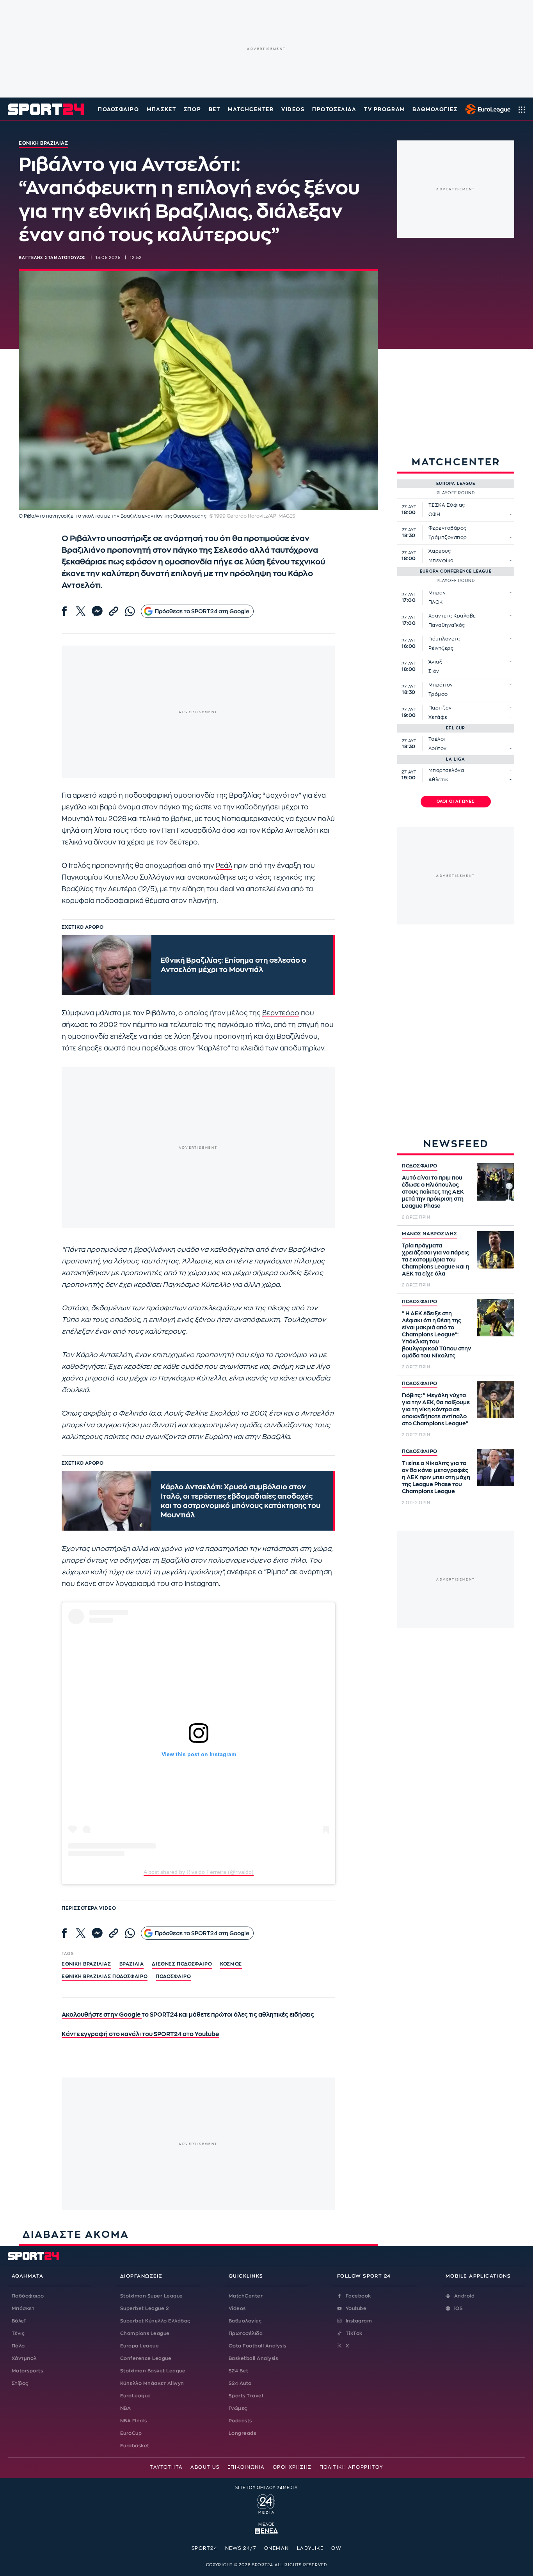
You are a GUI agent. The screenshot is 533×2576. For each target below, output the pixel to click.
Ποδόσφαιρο (119, 109)
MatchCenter (246, 2296)
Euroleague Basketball (486, 109)
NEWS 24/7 (241, 2548)
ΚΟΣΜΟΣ (231, 1964)
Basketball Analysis (253, 2358)
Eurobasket (135, 2446)
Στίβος (20, 2383)
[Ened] (266, 2530)
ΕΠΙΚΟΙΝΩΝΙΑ (246, 2467)
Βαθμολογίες (245, 2321)
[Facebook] (64, 611)
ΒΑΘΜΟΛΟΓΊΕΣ (435, 109)
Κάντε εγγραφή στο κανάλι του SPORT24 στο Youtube (140, 2034)
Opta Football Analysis (258, 2346)
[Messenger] (97, 611)
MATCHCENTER (251, 109)
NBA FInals (134, 2421)
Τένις (18, 2333)
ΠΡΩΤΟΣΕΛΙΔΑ (334, 109)
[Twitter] (81, 611)
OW (336, 2548)
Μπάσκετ (161, 109)
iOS (458, 2308)
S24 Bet (238, 2371)
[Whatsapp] (130, 611)
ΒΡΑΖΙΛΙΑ (132, 1964)
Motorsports (27, 2371)
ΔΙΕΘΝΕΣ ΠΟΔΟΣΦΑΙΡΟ (182, 1964)
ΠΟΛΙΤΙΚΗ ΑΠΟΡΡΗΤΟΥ (351, 2467)
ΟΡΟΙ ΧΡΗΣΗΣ (292, 2467)
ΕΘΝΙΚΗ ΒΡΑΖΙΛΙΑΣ (86, 1964)
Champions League (145, 2333)
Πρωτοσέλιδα (246, 2333)
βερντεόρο (281, 1013)
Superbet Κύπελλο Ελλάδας (155, 2321)
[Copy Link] (114, 611)
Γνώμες (238, 2408)
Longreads (242, 2433)
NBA (125, 2408)
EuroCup (131, 2433)
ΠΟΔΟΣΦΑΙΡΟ (420, 1166)
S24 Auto (240, 2383)
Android (464, 2296)
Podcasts (240, 2421)
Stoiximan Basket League (153, 2371)
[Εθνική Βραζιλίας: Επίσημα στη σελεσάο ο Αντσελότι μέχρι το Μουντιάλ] (107, 965)
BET (215, 109)
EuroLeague (136, 2396)
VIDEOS (293, 109)
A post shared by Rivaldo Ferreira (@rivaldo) (199, 1872)
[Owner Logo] (266, 2503)
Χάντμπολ (24, 2358)
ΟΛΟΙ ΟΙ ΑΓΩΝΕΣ (456, 802)
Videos (237, 2308)
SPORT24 (204, 2548)
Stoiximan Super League (152, 2296)
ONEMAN (277, 2548)
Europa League (139, 2346)
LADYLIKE (310, 2548)
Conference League (146, 2358)
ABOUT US (205, 2467)
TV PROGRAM (385, 109)
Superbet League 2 (144, 2308)
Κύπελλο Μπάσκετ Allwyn (152, 2383)
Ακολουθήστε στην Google (102, 2015)
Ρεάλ (224, 866)
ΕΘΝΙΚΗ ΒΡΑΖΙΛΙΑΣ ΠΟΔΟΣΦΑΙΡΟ (105, 1976)
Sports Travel (246, 2396)
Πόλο (18, 2346)
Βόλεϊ (19, 2321)
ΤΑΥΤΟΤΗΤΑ (166, 2467)
